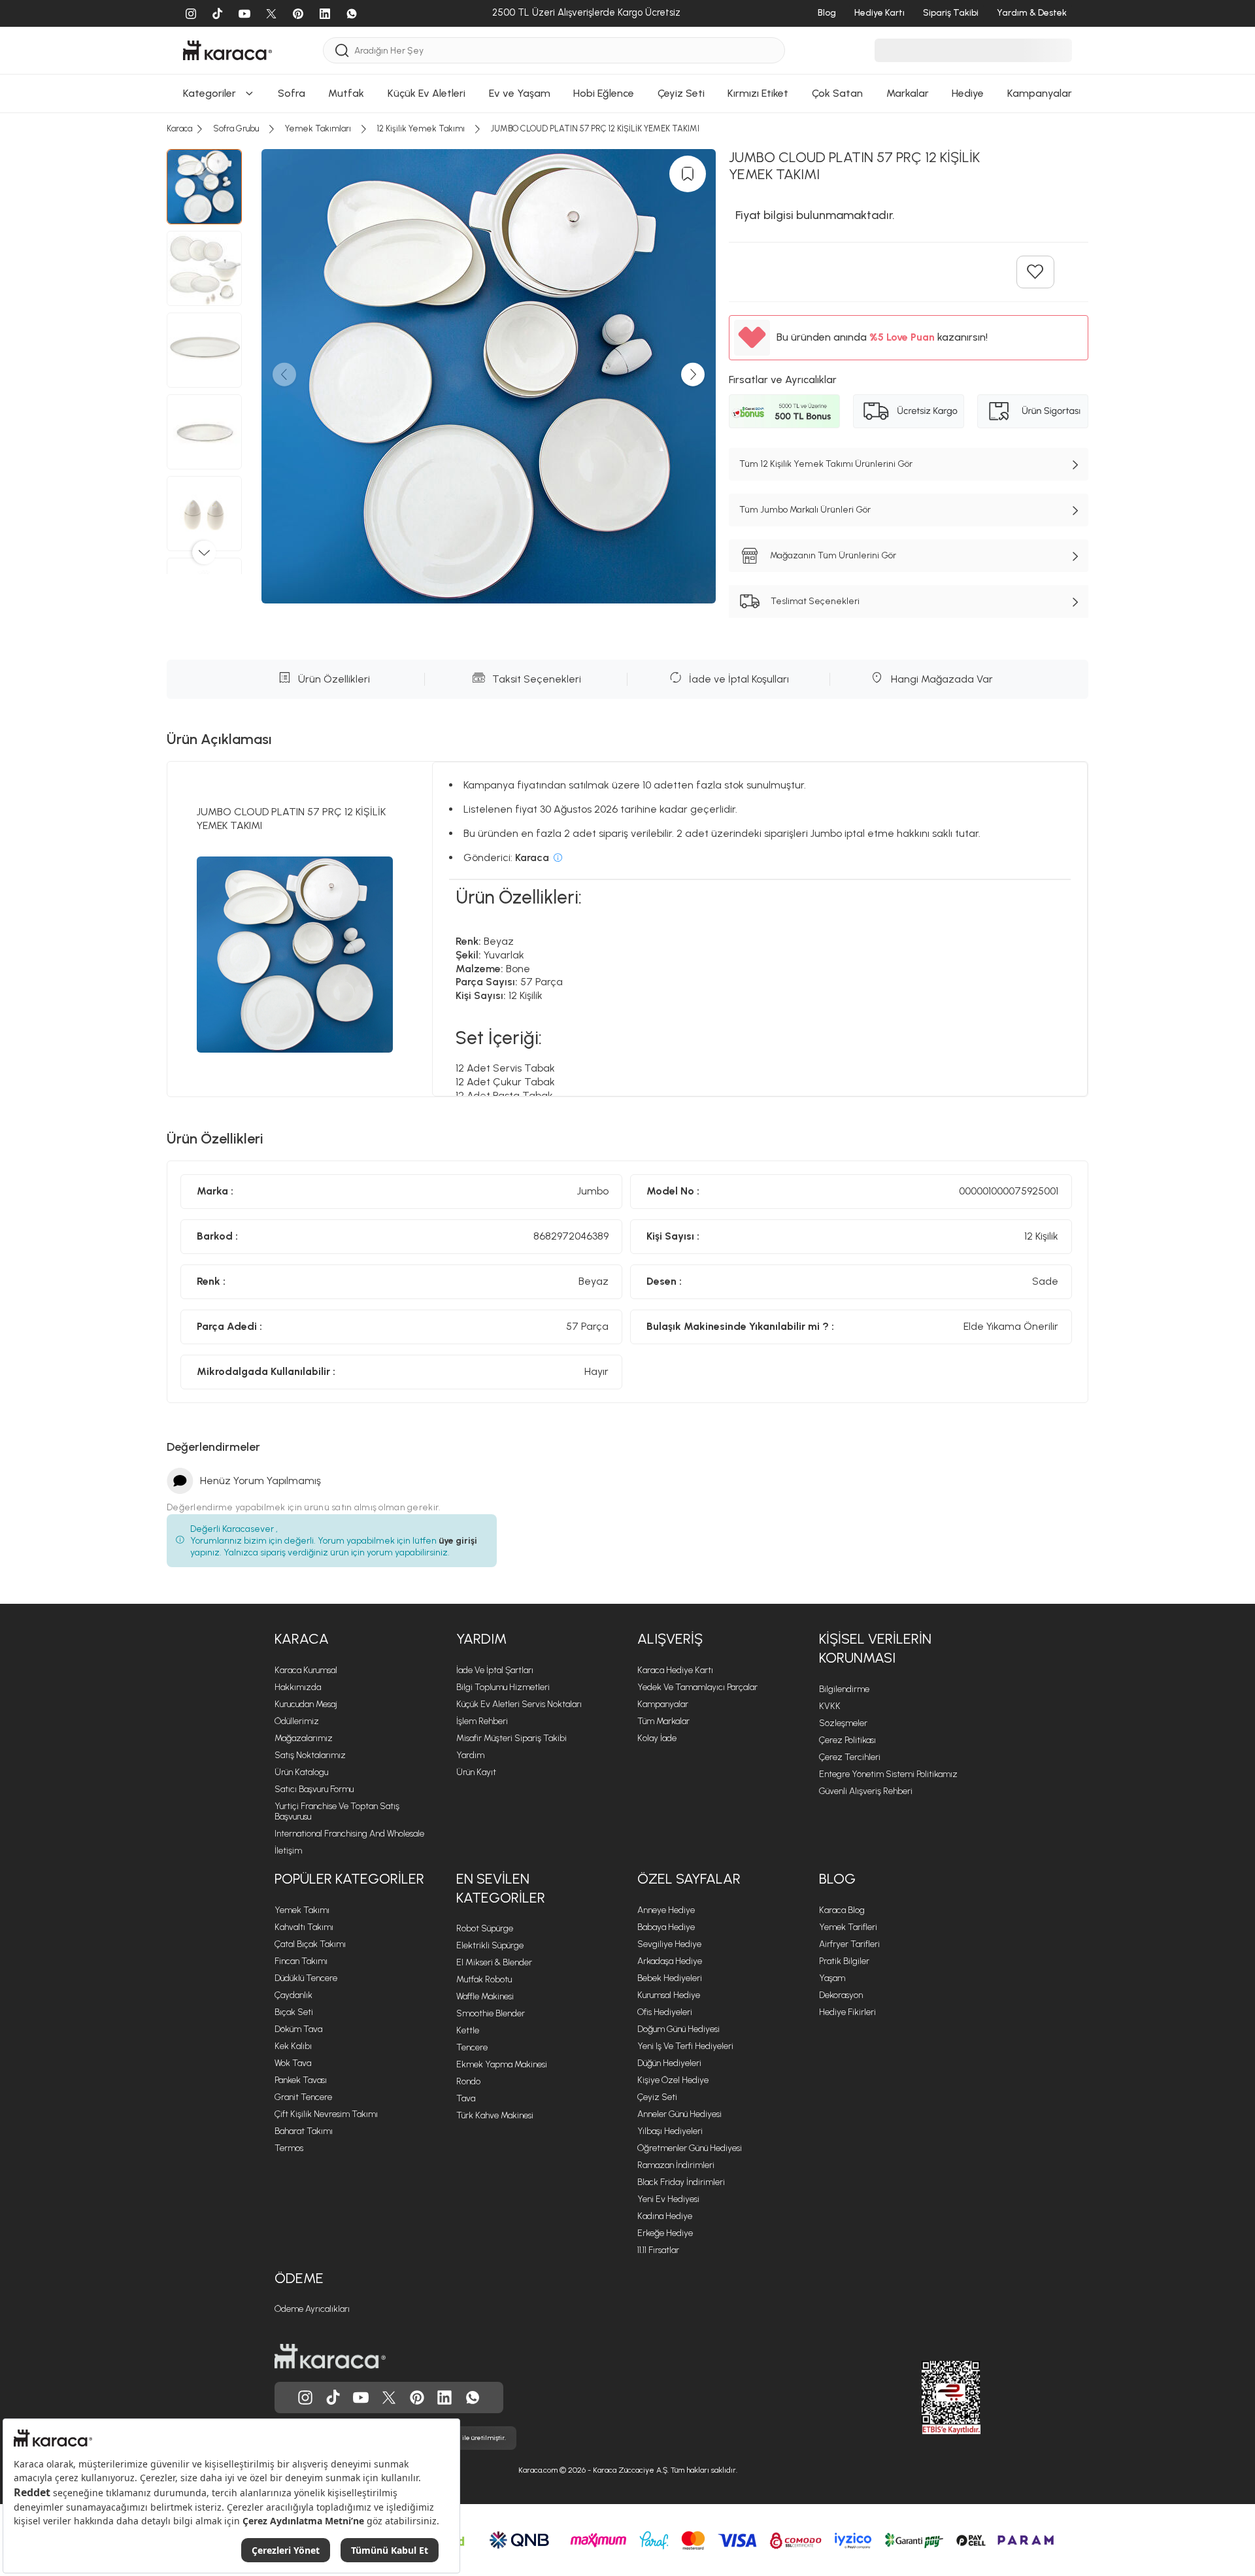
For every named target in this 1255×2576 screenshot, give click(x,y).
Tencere (472, 2047)
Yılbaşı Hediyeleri (670, 2131)
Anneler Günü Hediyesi (679, 2114)
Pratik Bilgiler (844, 1961)
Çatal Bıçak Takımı (310, 1944)
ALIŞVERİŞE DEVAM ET (627, 14)
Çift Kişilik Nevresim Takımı (326, 2114)
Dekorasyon (841, 1995)
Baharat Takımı (304, 2131)
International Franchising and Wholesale (349, 1834)
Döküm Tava (298, 2029)
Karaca (302, 1639)
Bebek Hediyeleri (670, 1978)
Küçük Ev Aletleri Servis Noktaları (519, 1704)
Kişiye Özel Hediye (673, 2080)
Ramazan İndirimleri (676, 2165)
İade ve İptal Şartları (495, 1670)
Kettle (468, 2030)
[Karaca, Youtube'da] (361, 2398)
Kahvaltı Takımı (304, 1927)
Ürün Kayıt (476, 1772)
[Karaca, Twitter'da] (389, 2398)
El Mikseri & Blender (494, 1962)
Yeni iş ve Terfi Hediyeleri (685, 2046)
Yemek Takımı (302, 1910)
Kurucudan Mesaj (306, 1704)
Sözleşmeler (843, 1723)
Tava (466, 2098)
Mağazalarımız (304, 1738)
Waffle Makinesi (485, 1996)
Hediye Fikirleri (847, 2012)
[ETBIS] (928, 2398)
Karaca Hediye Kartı (675, 1670)
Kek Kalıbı (293, 2046)
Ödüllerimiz (297, 1721)
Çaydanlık (293, 1995)
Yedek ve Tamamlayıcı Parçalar (697, 1687)
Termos (289, 2148)
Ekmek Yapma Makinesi (502, 2064)
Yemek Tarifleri (848, 1927)
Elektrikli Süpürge (490, 1945)
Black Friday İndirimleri (681, 2182)
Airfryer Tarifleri (849, 1944)
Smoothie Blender (491, 2013)
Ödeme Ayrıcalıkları (312, 2309)
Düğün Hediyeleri (669, 2063)
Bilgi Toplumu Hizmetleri (503, 1687)
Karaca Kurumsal (306, 1670)
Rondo (468, 2081)
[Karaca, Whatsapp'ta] (473, 2398)
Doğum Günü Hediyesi (678, 2029)
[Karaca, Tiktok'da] (333, 2398)
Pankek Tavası (301, 2080)
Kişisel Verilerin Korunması (875, 1648)
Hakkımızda (298, 1687)
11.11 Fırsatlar (658, 2250)
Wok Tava (293, 2063)
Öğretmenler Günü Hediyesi (690, 2148)
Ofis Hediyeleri (665, 2012)
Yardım (481, 1639)
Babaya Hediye (666, 1927)
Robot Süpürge (485, 1928)
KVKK (830, 1706)
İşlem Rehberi (482, 1721)
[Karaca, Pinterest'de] (417, 2398)
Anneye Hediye (666, 1910)
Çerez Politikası (847, 1740)
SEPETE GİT (627, 47)
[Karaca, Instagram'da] (305, 2398)
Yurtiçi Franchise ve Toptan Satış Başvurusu (337, 1811)
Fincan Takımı (301, 1961)
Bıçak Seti (294, 2012)
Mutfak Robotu (484, 1979)
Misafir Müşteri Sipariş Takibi (511, 1738)
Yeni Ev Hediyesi (668, 2199)
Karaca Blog (842, 1910)
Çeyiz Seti (657, 2097)
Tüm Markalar (663, 1721)
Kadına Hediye (665, 2216)
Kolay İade (657, 1738)
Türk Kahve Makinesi (495, 2115)
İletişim (288, 1851)
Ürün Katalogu (301, 1772)
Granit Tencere (303, 2097)
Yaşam (832, 1978)
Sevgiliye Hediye (669, 1944)
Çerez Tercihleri (850, 1757)
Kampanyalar (663, 1704)
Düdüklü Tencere (306, 1978)
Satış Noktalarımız (310, 1755)
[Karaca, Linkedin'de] (444, 2398)
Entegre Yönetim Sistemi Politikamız (888, 1774)
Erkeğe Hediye (665, 2233)
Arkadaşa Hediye (670, 1961)
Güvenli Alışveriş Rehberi (866, 1791)
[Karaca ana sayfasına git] (330, 2356)
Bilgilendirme (844, 1689)
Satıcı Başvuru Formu (314, 1789)
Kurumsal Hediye (669, 1995)
